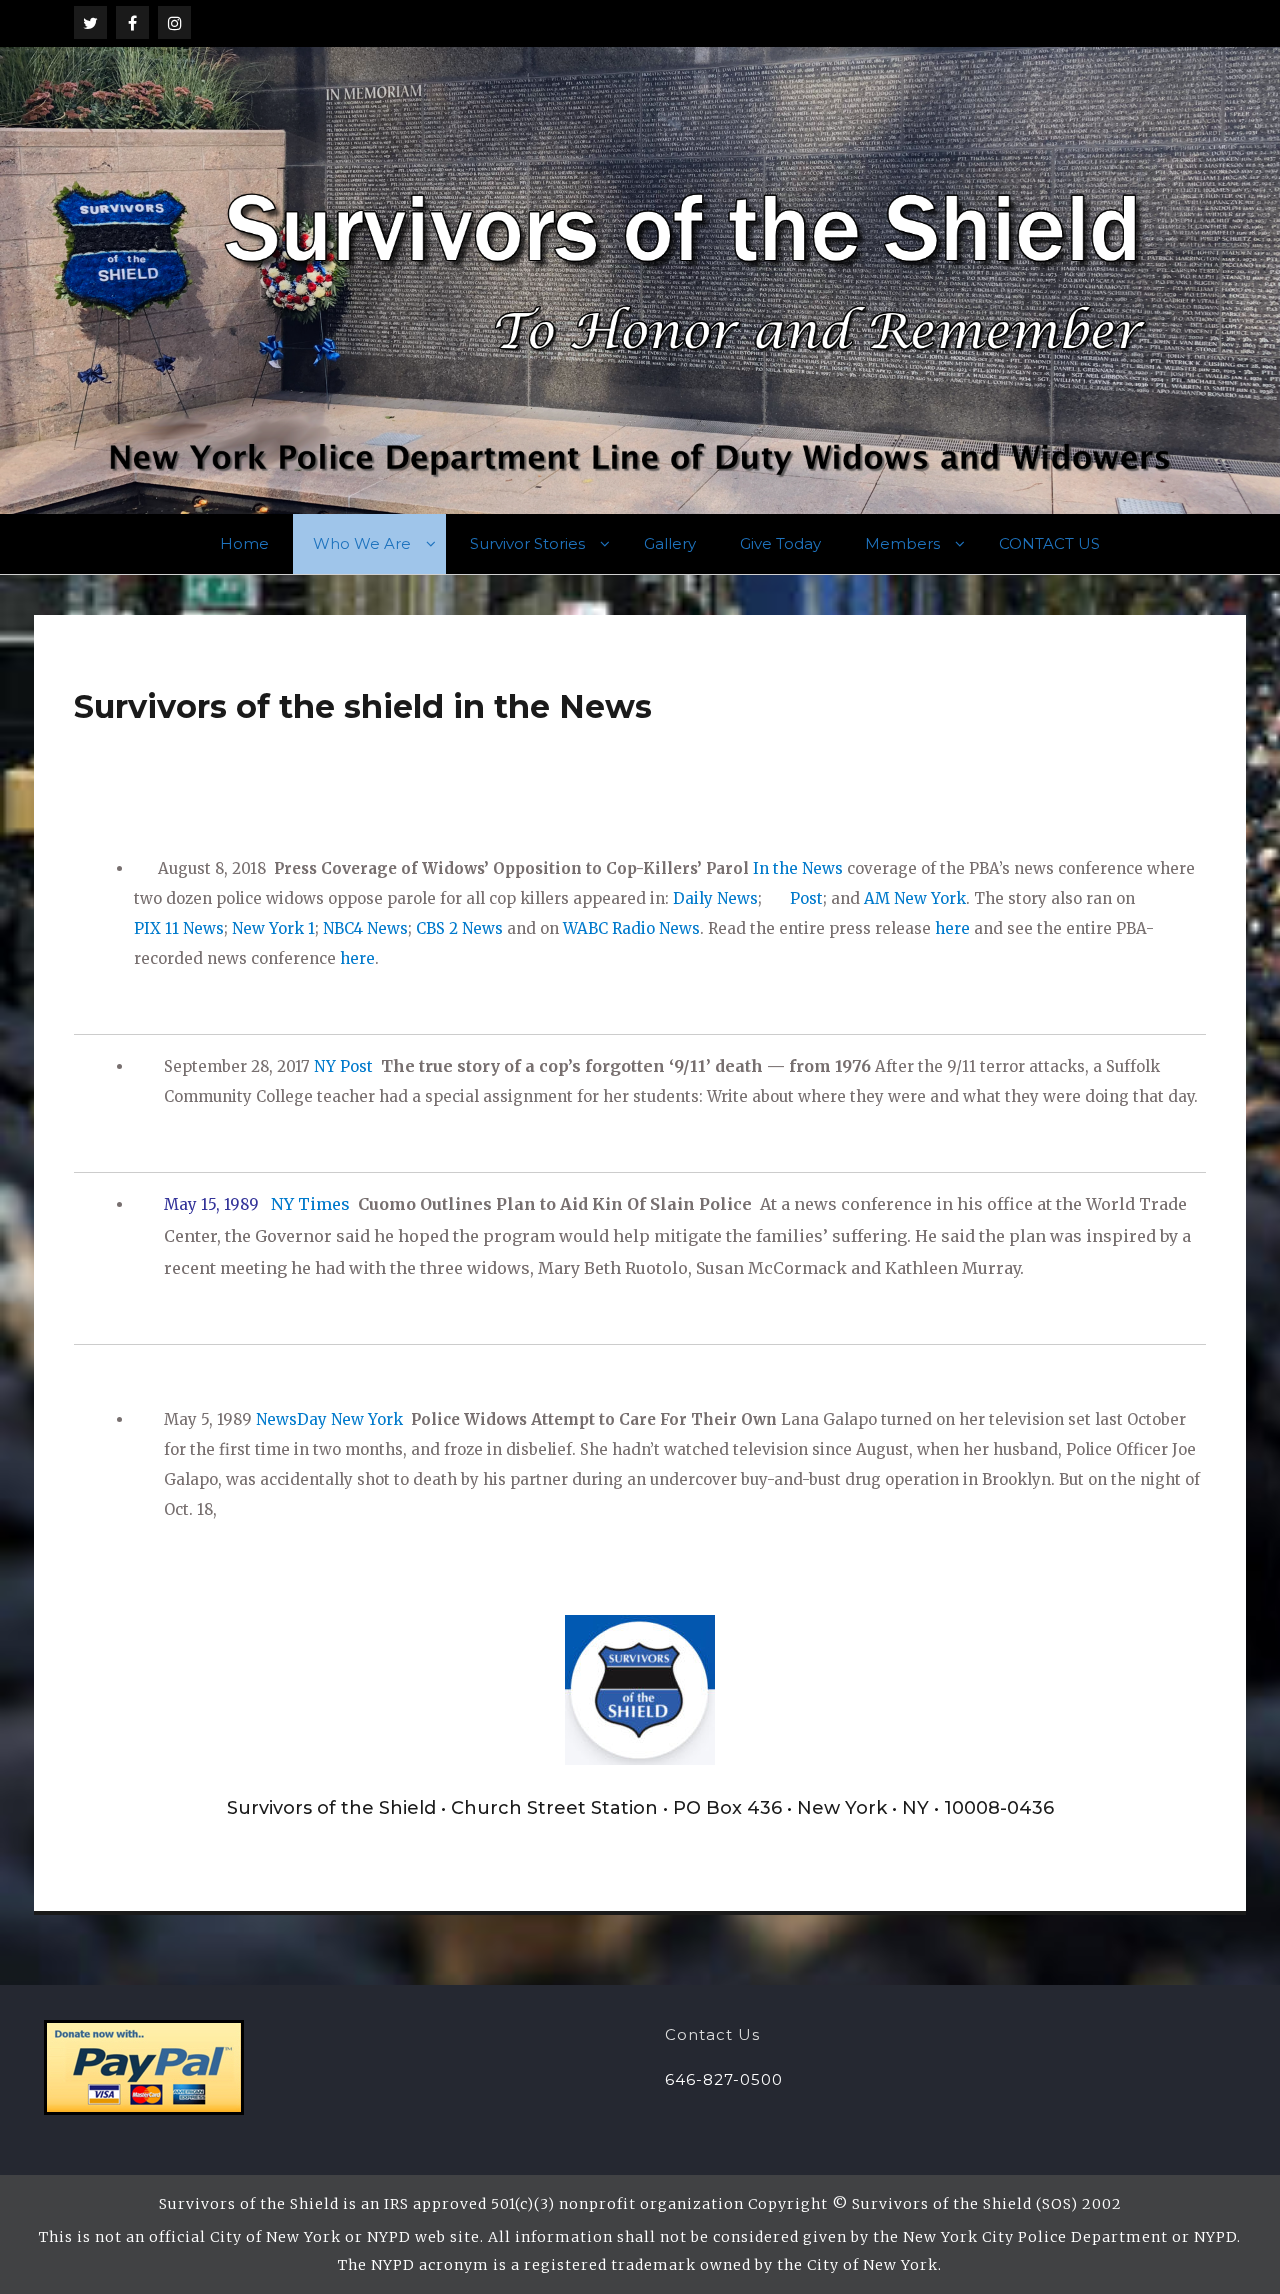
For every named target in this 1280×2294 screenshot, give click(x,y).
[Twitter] (90, 22)
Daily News (715, 898)
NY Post (343, 1066)
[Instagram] (174, 22)
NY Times (310, 1204)
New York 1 (273, 928)
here (952, 928)
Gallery (670, 543)
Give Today (780, 543)
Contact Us (712, 2034)
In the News (800, 868)
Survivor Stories (527, 543)
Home (244, 543)
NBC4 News (365, 928)
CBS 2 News (459, 928)
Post (806, 898)
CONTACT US (1049, 543)
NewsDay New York (331, 1419)
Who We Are (362, 543)
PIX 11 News (179, 928)
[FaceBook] (132, 22)
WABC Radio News (631, 928)
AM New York (915, 898)
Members (902, 543)
